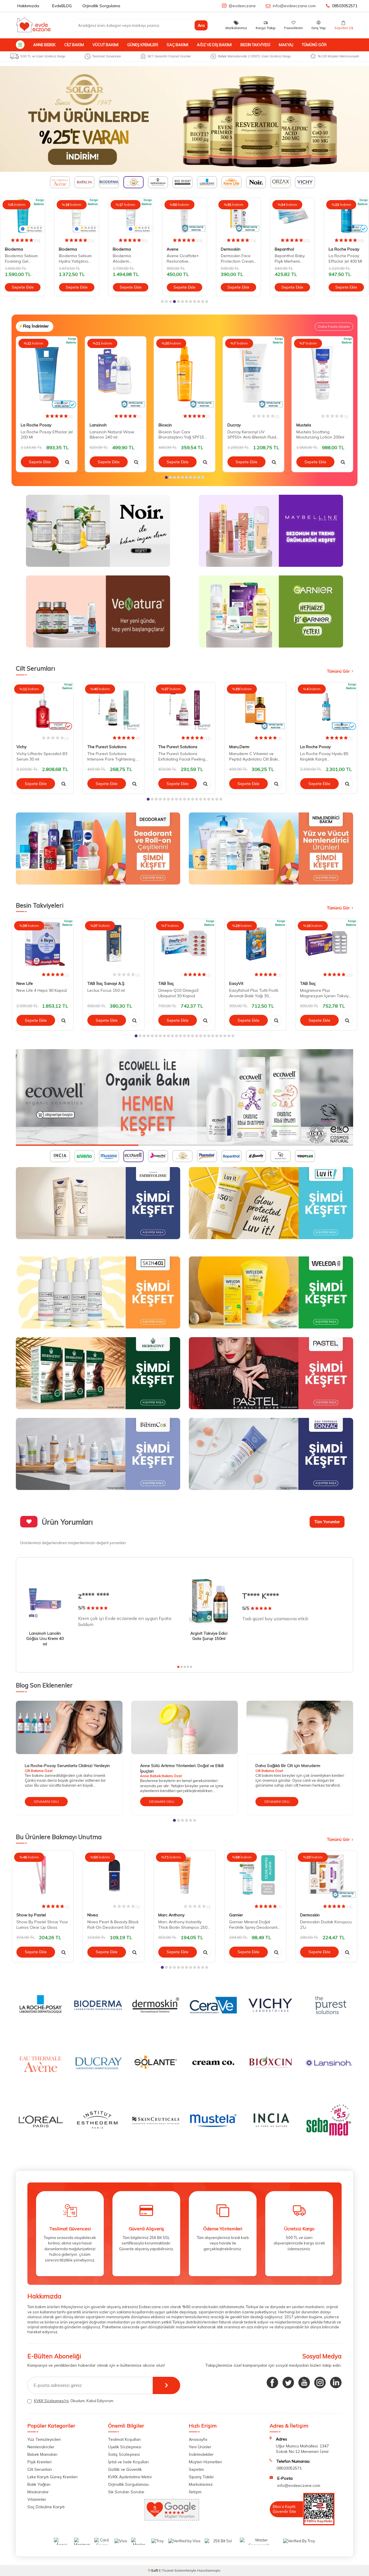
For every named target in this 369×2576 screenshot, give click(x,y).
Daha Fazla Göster (334, 327)
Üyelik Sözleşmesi (125, 2447)
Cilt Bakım (74, 45)
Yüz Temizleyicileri (44, 2439)
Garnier (236, 1915)
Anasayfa (198, 2439)
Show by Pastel (31, 1915)
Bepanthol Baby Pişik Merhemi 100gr (290, 259)
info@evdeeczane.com (294, 6)
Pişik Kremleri (39, 2462)
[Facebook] (272, 2383)
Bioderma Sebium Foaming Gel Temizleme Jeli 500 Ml (22, 259)
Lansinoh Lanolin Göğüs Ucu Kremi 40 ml (45, 1639)
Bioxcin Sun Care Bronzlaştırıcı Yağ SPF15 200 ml (181, 435)
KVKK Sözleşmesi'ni (51, 2401)
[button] (162, 302)
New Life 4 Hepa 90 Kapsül (42, 990)
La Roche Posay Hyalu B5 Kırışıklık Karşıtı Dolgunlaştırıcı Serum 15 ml (325, 757)
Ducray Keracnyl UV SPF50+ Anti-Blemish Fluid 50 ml (252, 435)
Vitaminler (37, 2499)
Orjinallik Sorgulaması (128, 2484)
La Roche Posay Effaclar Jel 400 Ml (345, 258)
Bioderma (14, 249)
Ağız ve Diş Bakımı (214, 45)
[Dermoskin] (184, 119)
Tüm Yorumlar (327, 1522)
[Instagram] (320, 2383)
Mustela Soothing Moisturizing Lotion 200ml (320, 435)
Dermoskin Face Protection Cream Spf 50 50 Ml (237, 259)
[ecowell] (184, 1097)
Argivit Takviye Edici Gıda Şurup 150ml (209, 1636)
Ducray (234, 425)
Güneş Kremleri (143, 45)
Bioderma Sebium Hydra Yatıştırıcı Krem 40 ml (75, 259)
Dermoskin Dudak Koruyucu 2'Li (326, 1925)
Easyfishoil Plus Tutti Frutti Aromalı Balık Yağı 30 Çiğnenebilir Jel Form (254, 993)
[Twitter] (288, 2383)
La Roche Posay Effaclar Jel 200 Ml (47, 435)
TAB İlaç (166, 983)
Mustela (304, 425)
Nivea (93, 1915)
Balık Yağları (39, 2484)
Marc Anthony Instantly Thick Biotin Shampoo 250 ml (183, 1925)
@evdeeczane (242, 6)
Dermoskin (231, 249)
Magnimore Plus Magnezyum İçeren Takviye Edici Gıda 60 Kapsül (325, 993)
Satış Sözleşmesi (124, 2454)
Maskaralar (38, 2492)
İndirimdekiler (201, 2454)
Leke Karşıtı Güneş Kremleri (52, 2477)
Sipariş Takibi (201, 2477)
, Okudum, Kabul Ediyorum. (74, 2401)
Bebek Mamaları (42, 2454)
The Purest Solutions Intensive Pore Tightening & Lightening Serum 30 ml (113, 757)
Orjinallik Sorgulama (101, 6)
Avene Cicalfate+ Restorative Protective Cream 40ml (183, 259)
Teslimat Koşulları (124, 2439)
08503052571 (345, 6)
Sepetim (196, 2469)
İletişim (195, 2492)
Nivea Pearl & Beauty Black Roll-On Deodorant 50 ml (113, 1925)
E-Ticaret (166, 2570)
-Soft (153, 2570)
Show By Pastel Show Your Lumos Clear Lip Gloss (42, 1925)
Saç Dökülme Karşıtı (46, 2507)
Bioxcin (165, 425)
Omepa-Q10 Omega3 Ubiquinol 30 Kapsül (178, 993)
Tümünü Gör (314, 45)
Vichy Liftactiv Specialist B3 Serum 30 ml (42, 756)
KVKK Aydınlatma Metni (130, 2477)
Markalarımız (201, 2484)
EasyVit (236, 983)
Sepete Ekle (23, 287)
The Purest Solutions (107, 747)
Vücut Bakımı (106, 45)
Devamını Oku (46, 1801)
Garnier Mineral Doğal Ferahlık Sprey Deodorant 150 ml (253, 1925)
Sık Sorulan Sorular (126, 2492)
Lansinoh (98, 425)
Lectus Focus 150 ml (106, 990)
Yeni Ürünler (200, 2447)
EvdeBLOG (62, 6)
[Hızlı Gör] (67, 462)
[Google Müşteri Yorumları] (172, 2519)
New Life (25, 983)
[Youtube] (304, 2383)
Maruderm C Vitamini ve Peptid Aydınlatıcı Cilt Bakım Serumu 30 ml (255, 757)
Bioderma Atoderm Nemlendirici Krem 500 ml (129, 259)
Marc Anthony (171, 1915)
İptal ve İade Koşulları (128, 2462)
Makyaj (286, 45)
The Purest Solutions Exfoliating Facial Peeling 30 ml (182, 757)
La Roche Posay (344, 249)
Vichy (21, 747)
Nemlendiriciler (41, 2447)
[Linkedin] (336, 2383)
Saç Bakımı (177, 45)
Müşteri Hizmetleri (205, 2462)
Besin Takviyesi (255, 45)
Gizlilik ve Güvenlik (125, 2469)
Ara (201, 25)
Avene (173, 249)
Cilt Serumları (40, 2469)
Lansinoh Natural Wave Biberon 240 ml (112, 435)
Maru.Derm (239, 747)
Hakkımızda (28, 6)
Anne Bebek (44, 45)
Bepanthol (284, 249)
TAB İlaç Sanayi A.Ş (106, 983)
